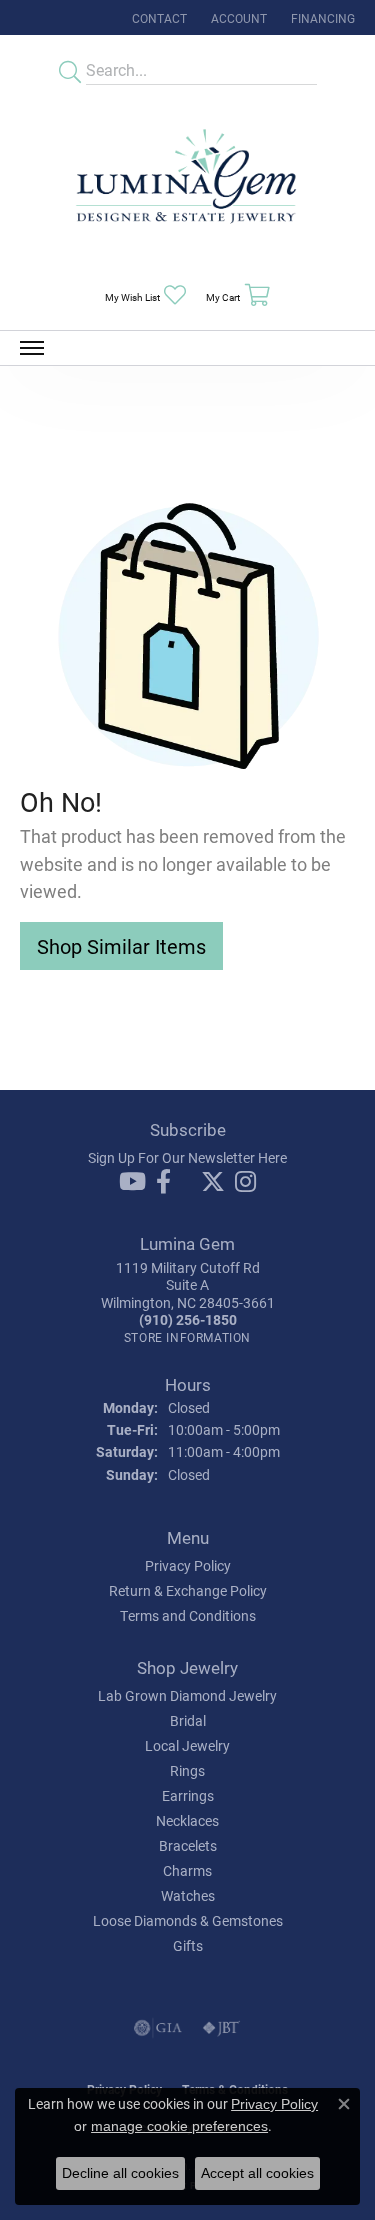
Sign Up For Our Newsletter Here (187, 1157)
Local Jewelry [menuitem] (187, 1745)
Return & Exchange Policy (188, 1590)
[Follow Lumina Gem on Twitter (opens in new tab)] (213, 1182)
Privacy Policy (188, 1565)
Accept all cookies (257, 2173)
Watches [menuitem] (188, 1895)
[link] (157, 17)
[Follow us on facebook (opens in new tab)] (163, 1182)
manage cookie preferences (179, 2126)
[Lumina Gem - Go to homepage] (188, 182)
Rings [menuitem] (187, 1770)
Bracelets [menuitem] (188, 1845)
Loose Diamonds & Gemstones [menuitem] (188, 1920)
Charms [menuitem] (187, 1870)
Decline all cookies (120, 2173)
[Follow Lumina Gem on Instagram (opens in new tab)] (245, 1182)
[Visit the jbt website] (221, 2028)
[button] (237, 17)
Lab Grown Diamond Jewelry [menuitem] (187, 1695)
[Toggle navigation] (32, 348)
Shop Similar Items (121, 946)
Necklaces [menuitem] (187, 1820)
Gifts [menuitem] (188, 1945)
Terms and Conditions (188, 1615)
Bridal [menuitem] (188, 1720)
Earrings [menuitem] (188, 1795)
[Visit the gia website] (158, 2028)
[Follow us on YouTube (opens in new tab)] (132, 1182)
